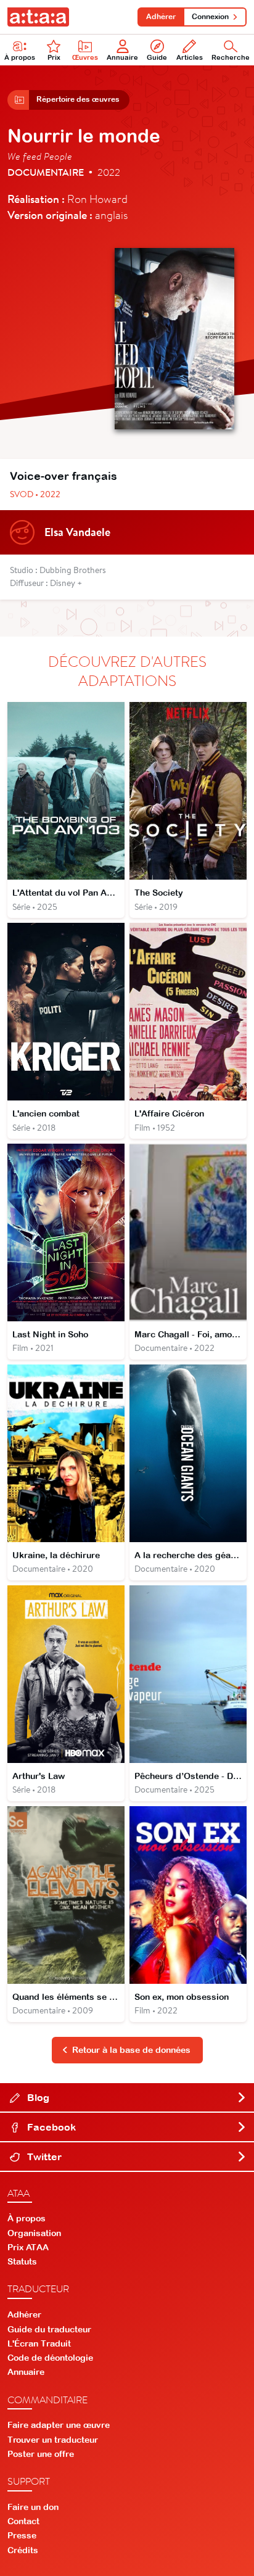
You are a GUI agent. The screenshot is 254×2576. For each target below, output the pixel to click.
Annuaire (122, 57)
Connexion (210, 17)
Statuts (22, 2261)
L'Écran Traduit (39, 2343)
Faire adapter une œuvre (59, 2425)
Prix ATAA (28, 2247)
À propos (20, 57)
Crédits (23, 2550)
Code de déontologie (50, 2358)
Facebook (50, 2127)
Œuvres (85, 57)
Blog (37, 2097)
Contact (23, 2521)
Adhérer (161, 17)
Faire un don (33, 2507)
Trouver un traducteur (53, 2440)
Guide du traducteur (49, 2329)
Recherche (231, 57)
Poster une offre (41, 2454)
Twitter (43, 2157)
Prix (54, 57)
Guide (157, 57)
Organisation (34, 2233)
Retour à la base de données (131, 2050)
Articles (190, 57)
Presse (22, 2535)
